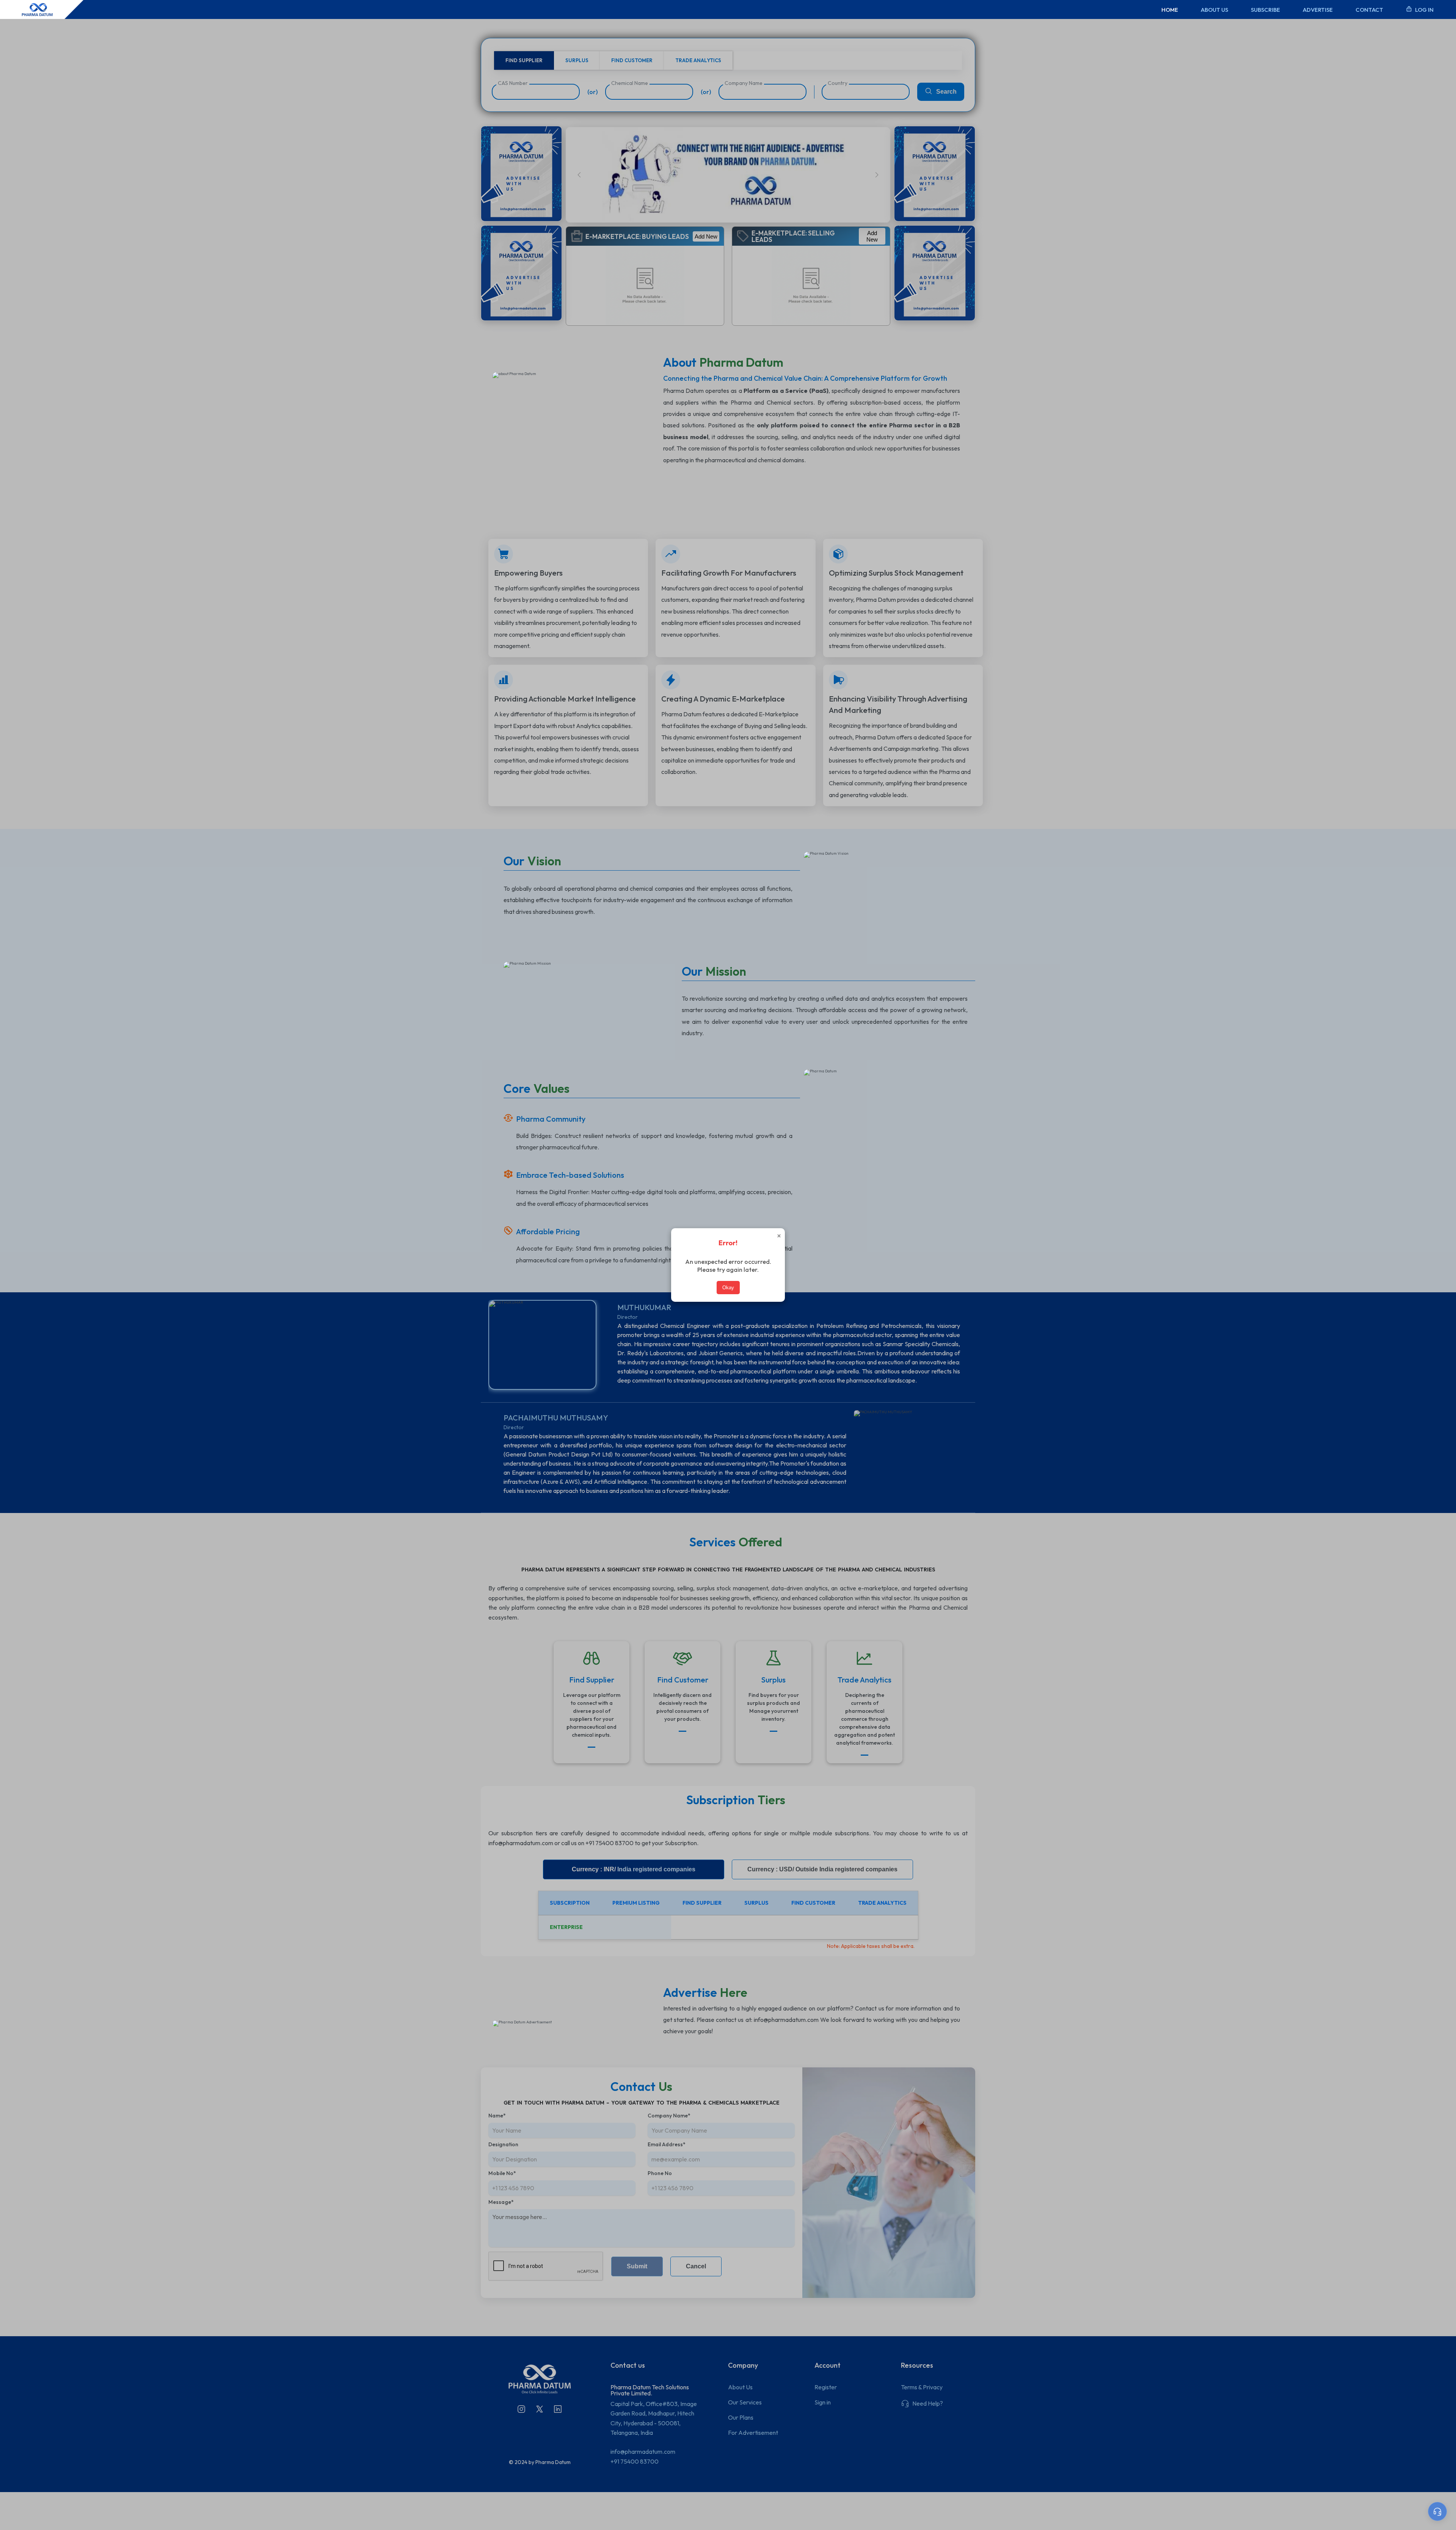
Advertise (1318, 10)
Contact (1369, 10)
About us (1214, 10)
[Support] (1437, 2511)
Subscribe (1265, 10)
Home (1170, 10)
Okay (728, 1288)
